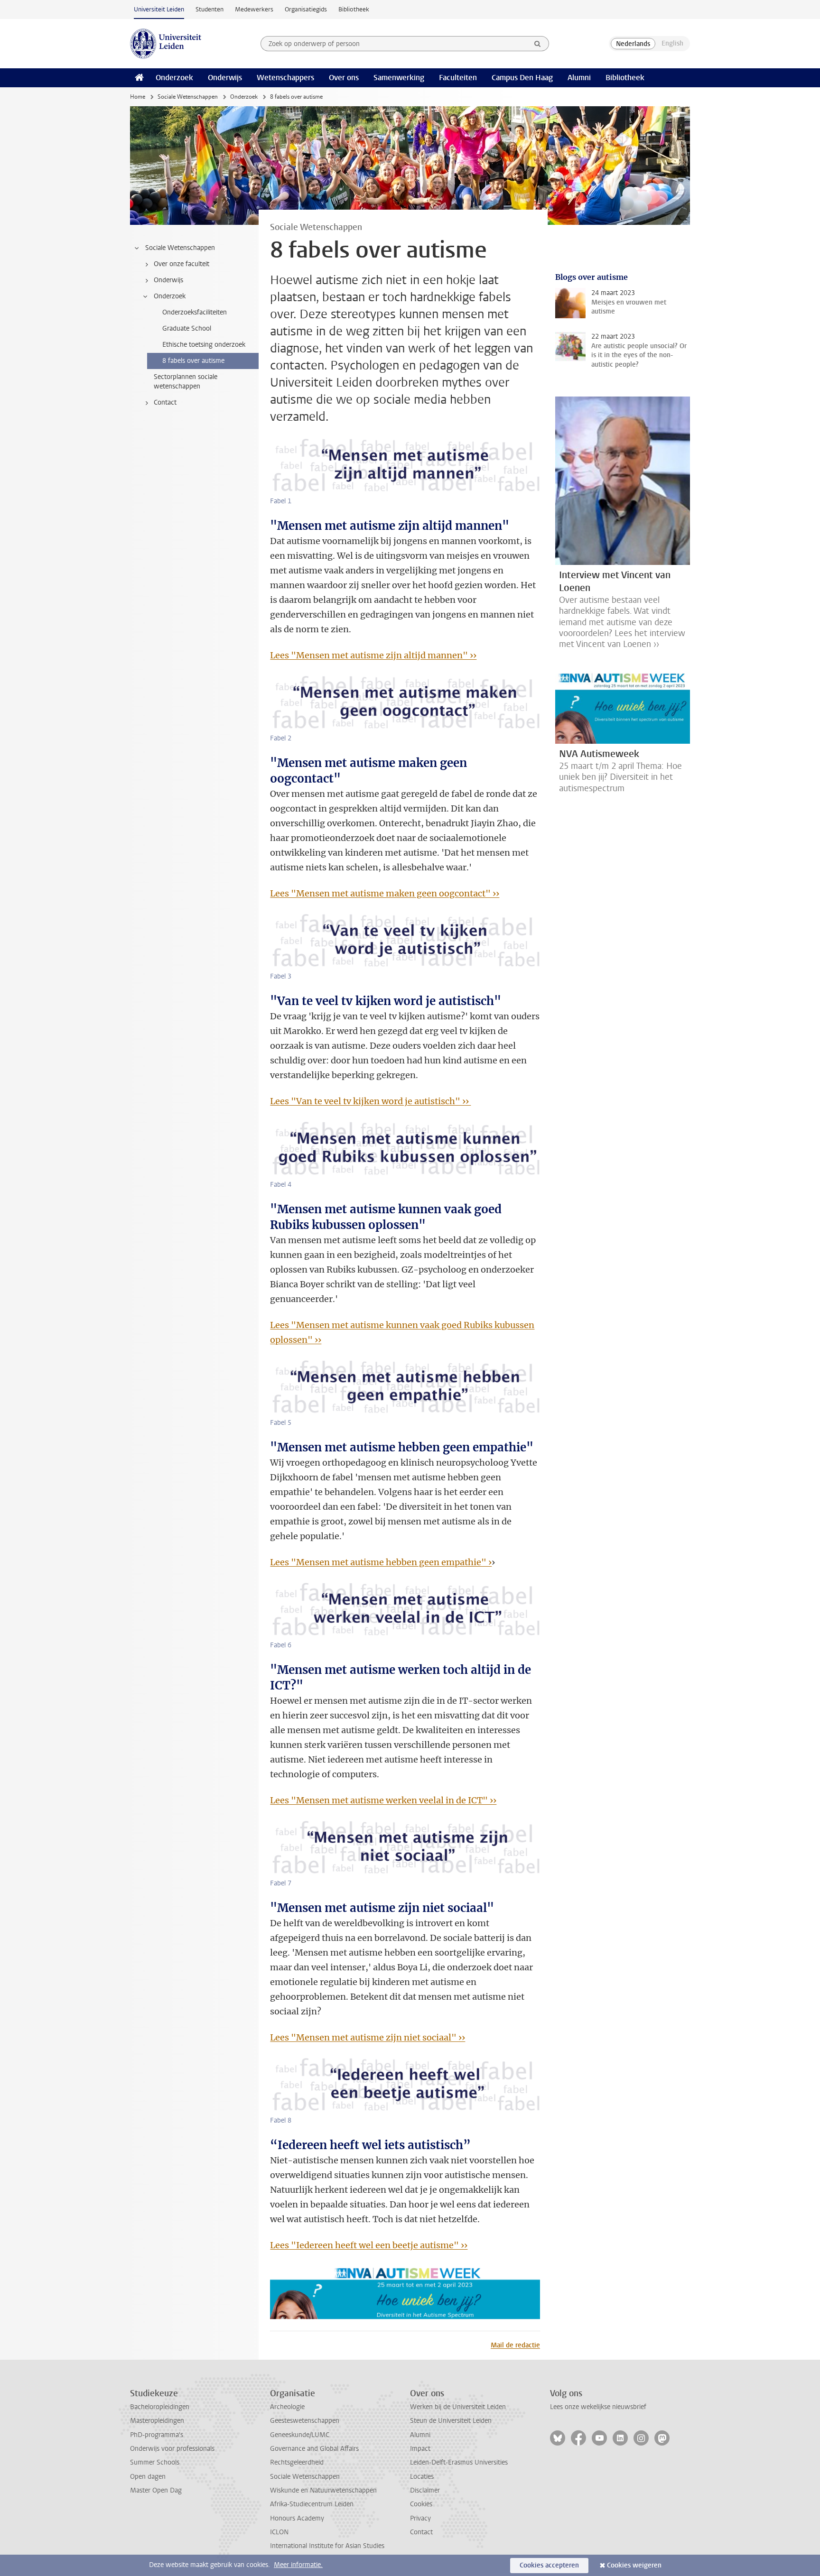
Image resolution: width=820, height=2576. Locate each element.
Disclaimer (425, 2490)
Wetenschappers (285, 78)
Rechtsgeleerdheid (297, 2462)
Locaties (422, 2477)
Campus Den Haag (522, 78)
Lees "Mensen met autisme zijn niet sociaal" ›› (368, 2037)
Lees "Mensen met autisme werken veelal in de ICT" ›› (383, 1800)
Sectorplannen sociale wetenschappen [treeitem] (186, 382)
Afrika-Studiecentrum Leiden (312, 2504)
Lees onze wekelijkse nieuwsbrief (598, 2407)
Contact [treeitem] (165, 402)
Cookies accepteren (549, 2565)
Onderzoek (174, 78)
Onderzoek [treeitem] (170, 296)
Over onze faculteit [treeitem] (182, 264)
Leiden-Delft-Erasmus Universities (459, 2462)
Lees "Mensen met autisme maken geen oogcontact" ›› (385, 893)
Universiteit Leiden (159, 9)
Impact (420, 2449)
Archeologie (287, 2407)
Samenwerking (399, 78)
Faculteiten (458, 78)
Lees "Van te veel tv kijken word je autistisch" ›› (370, 1101)
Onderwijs (225, 78)
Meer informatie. (298, 2565)
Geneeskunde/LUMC (300, 2435)
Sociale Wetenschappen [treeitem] (180, 248)
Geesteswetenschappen (305, 2421)
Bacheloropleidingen (160, 2407)
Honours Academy (297, 2518)
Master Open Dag (156, 2490)
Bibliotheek (354, 9)
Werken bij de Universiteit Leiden (458, 2407)
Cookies (421, 2504)
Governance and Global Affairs (314, 2449)
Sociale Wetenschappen (188, 97)
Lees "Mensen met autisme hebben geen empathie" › (381, 1562)
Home (138, 97)
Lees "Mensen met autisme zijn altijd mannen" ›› (373, 655)
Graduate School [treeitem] (187, 328)
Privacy (420, 2518)
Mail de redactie (515, 2345)
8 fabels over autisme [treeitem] (193, 361)
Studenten (210, 9)
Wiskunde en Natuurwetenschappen (323, 2490)
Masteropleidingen (157, 2421)
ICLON (279, 2532)
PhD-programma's (157, 2435)
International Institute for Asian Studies (327, 2546)
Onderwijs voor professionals (172, 2449)
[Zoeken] (538, 44)
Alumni (579, 78)
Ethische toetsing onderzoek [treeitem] (204, 345)
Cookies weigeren (634, 2565)
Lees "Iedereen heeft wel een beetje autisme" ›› (369, 2245)
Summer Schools (155, 2462)
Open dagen (148, 2477)
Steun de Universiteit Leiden (451, 2421)
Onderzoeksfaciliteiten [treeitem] (195, 312)
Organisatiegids (306, 9)
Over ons (344, 78)
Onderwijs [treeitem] (168, 280)
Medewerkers (254, 9)
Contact (421, 2532)
